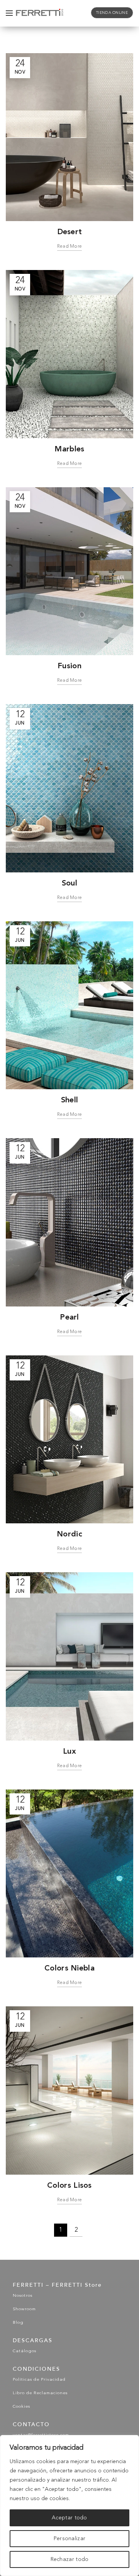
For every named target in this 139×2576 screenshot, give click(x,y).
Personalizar (70, 2539)
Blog (18, 2323)
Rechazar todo (70, 2559)
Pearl (69, 1317)
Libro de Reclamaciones (40, 2393)
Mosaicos (80, 33)
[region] (69, 2506)
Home (51, 33)
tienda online (112, 13)
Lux (69, 1751)
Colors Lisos (69, 2185)
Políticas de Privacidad (39, 2380)
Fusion (69, 666)
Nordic (69, 1534)
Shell (70, 1100)
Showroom (24, 2309)
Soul (69, 883)
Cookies (21, 2407)
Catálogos (25, 2351)
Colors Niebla (69, 1968)
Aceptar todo (69, 2518)
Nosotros (23, 2296)
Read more (70, 247)
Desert (70, 231)
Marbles (69, 449)
